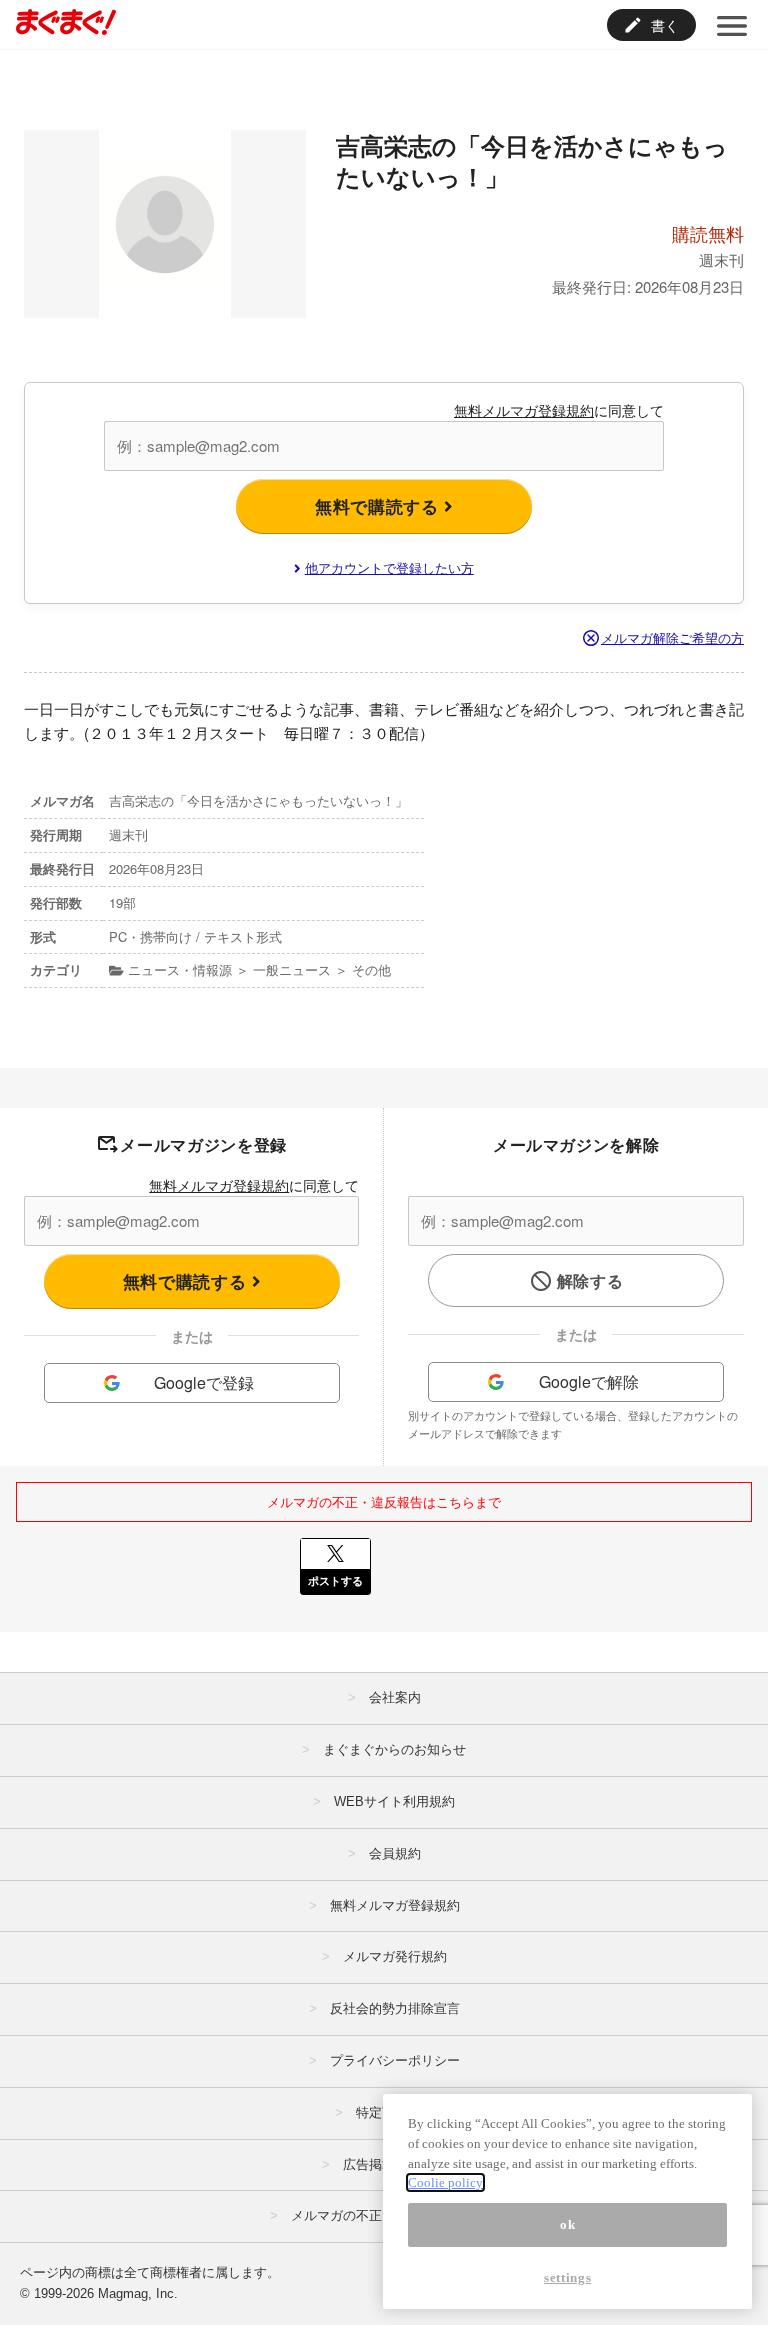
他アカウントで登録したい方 (389, 567)
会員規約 (395, 1853)
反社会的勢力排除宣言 (395, 2008)
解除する (590, 1280)
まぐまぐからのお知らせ (394, 1749)
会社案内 (395, 1697)
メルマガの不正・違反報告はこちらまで (384, 1501)
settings (567, 2277)
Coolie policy (445, 2182)
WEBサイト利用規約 (394, 1801)
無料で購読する (379, 506)
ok (567, 2224)
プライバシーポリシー (395, 2060)
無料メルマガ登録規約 (524, 410)
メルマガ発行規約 (395, 1956)
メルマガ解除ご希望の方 (672, 637)
